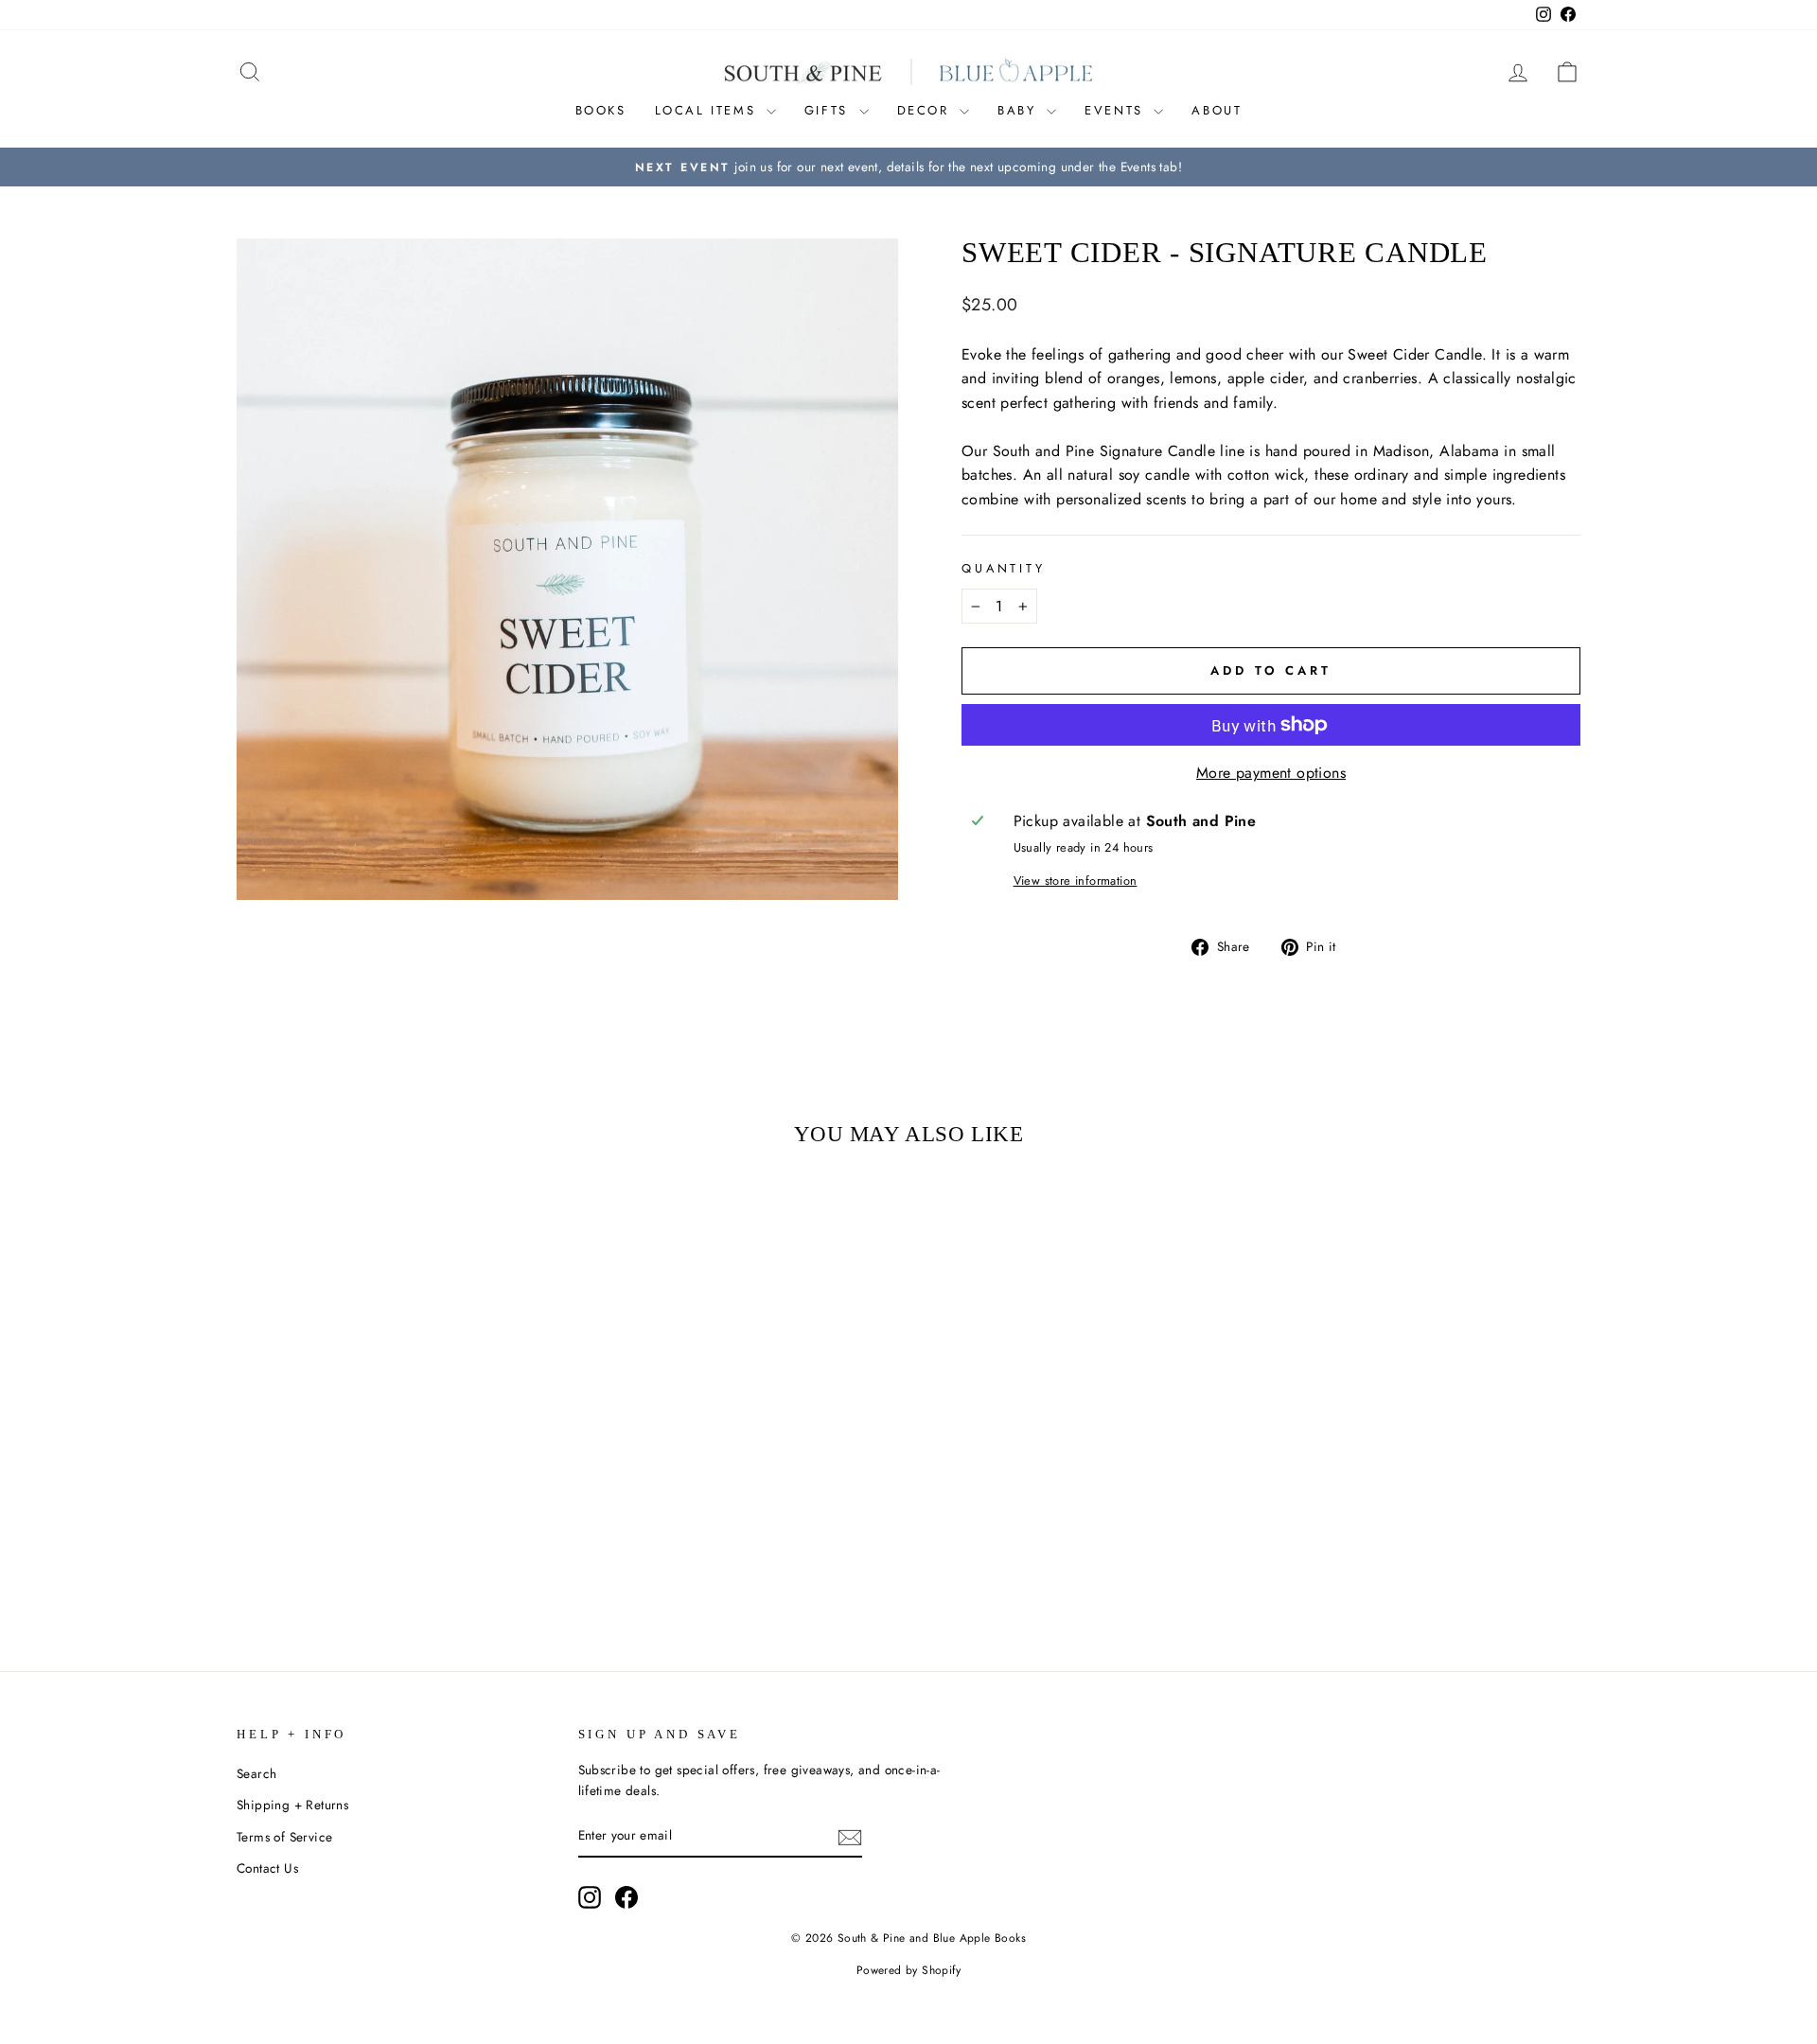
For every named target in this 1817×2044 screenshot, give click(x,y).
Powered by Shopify (908, 1970)
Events (1117, 110)
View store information (1076, 881)
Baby (1020, 110)
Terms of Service (284, 1837)
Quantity (1004, 568)
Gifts (829, 110)
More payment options (1271, 773)
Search (256, 1773)
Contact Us (267, 1868)
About (1217, 110)
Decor (926, 110)
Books (601, 110)
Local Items (708, 110)
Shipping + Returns (292, 1805)
